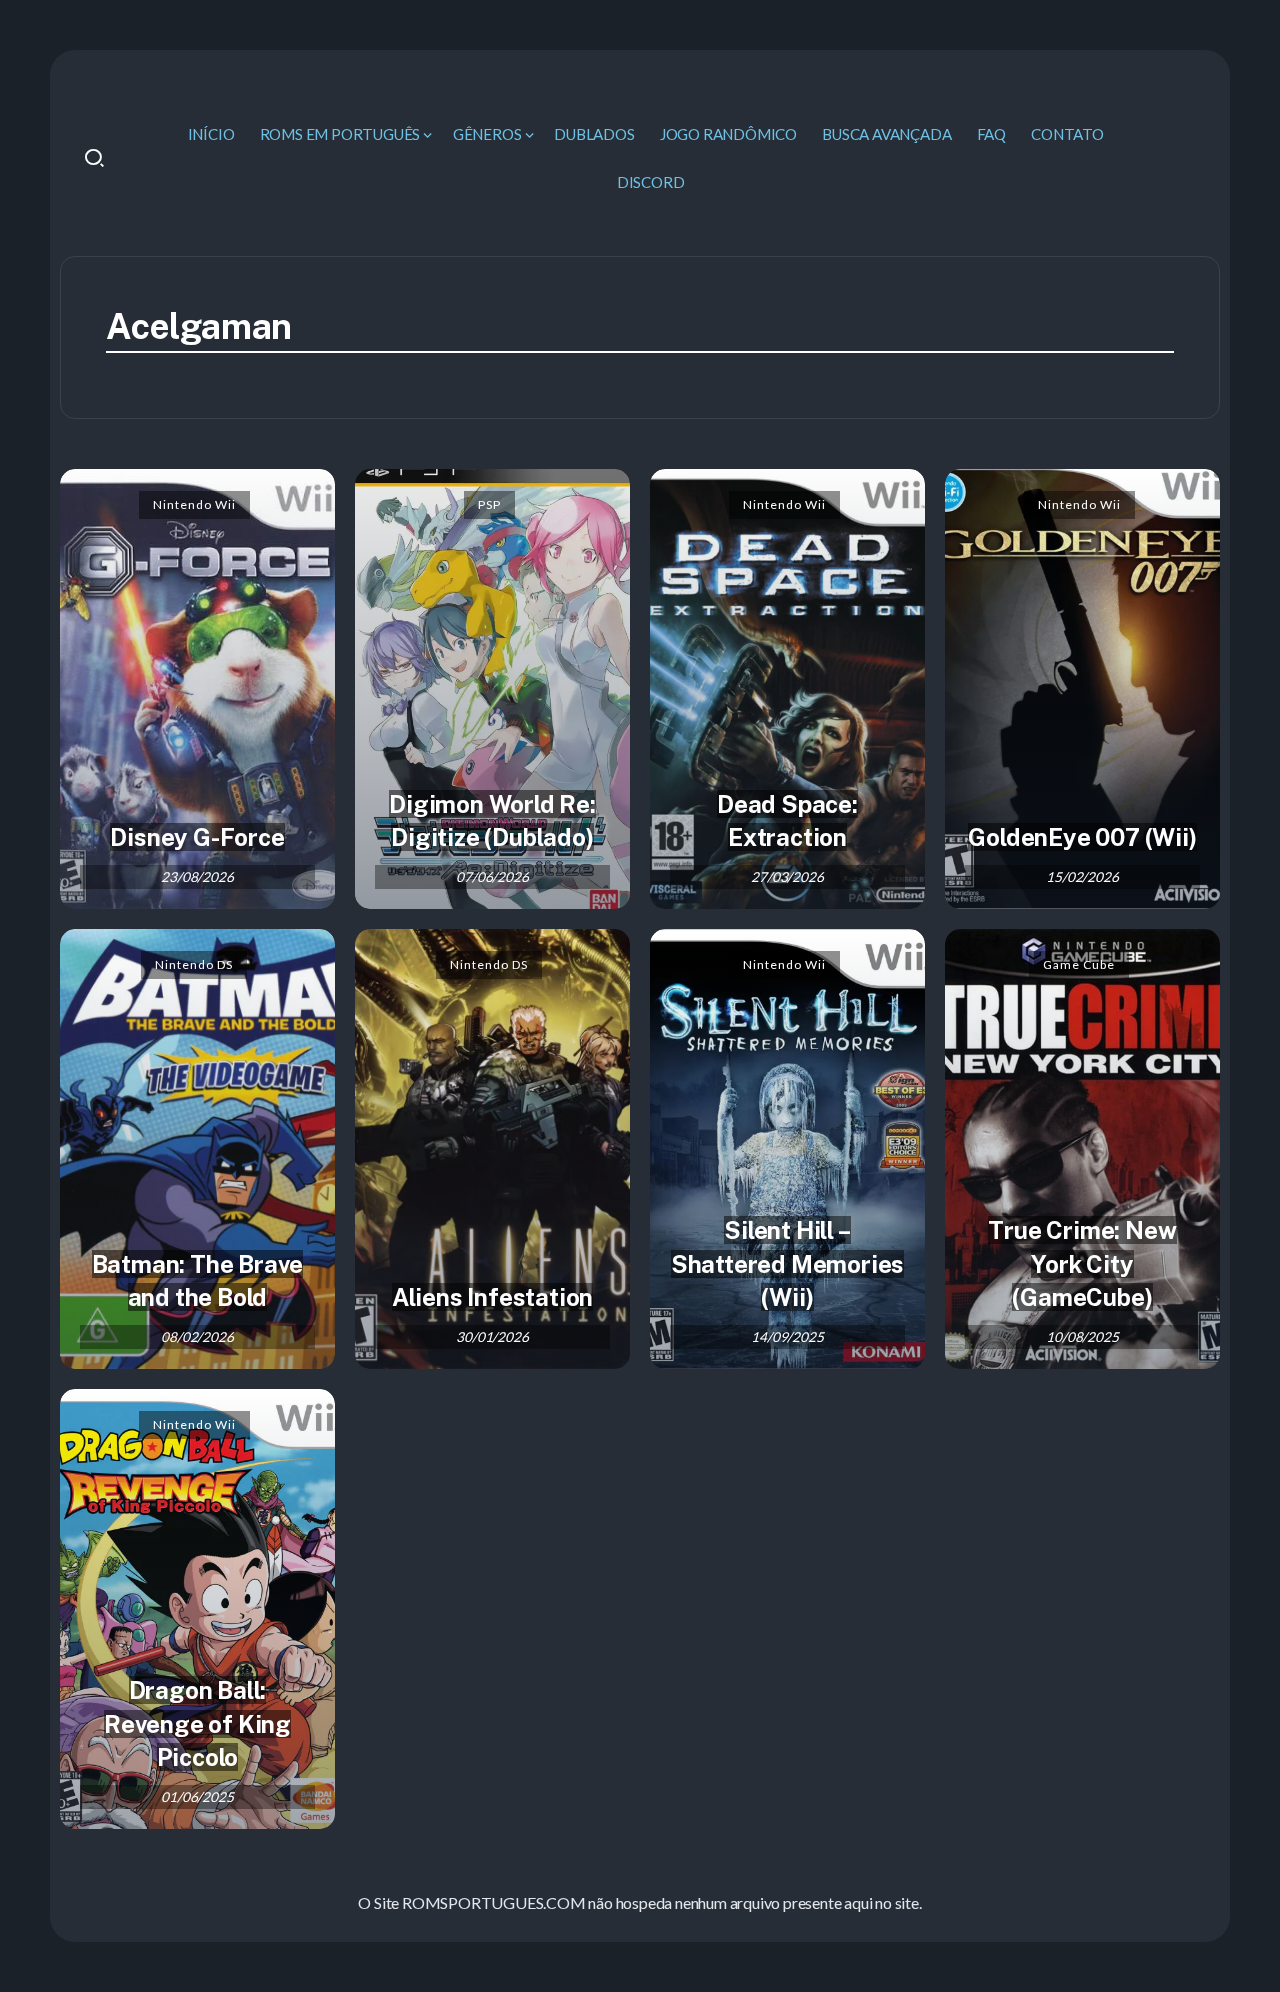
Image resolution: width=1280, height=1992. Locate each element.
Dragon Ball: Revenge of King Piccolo (197, 1723)
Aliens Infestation (492, 1297)
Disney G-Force (197, 837)
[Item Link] (197, 689)
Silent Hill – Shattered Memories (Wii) (787, 1263)
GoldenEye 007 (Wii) (1082, 837)
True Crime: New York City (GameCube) (1082, 1263)
